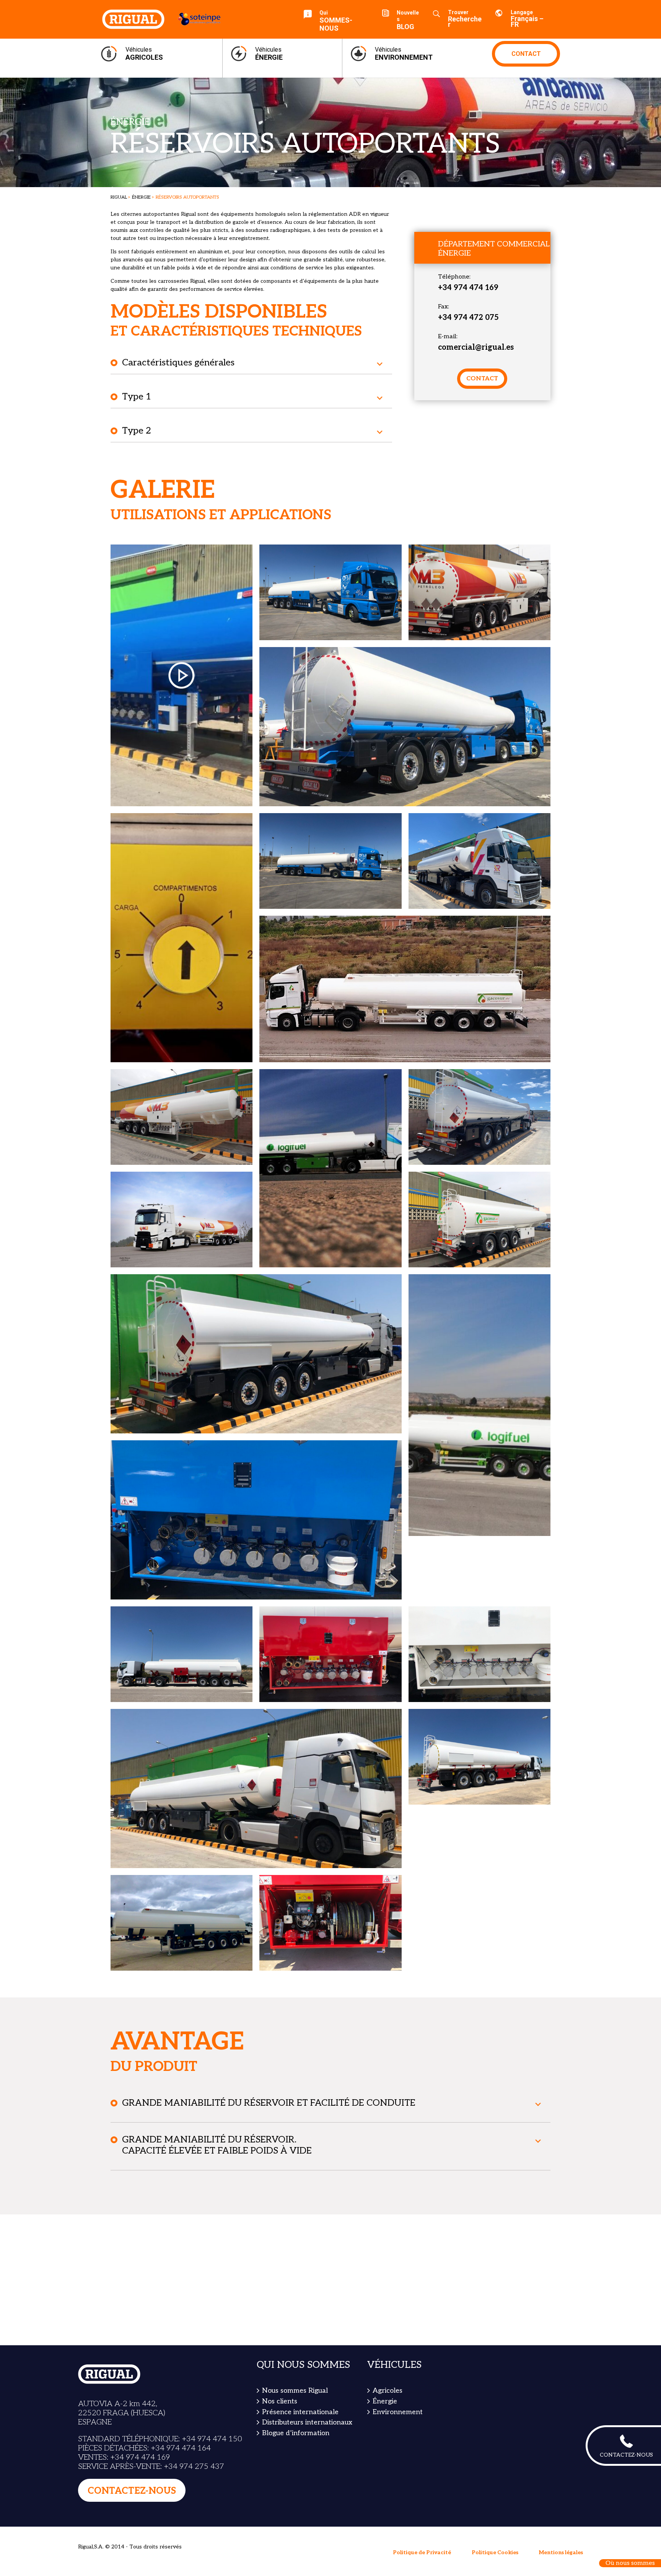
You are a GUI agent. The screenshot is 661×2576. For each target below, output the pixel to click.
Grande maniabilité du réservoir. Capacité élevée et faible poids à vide (217, 2145)
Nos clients (280, 2401)
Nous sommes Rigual (295, 2391)
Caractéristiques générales (178, 363)
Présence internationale (300, 2412)
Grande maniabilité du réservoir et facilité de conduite (269, 2103)
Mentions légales (561, 2552)
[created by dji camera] (405, 989)
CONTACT (526, 54)
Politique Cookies (495, 2552)
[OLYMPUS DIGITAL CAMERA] (479, 592)
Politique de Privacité (422, 2552)
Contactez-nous (132, 2491)
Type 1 (137, 397)
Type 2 (137, 431)
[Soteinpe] (195, 19)
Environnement (398, 2412)
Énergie (141, 197)
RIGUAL (119, 197)
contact (482, 379)
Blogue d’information (296, 2433)
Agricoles (387, 2391)
